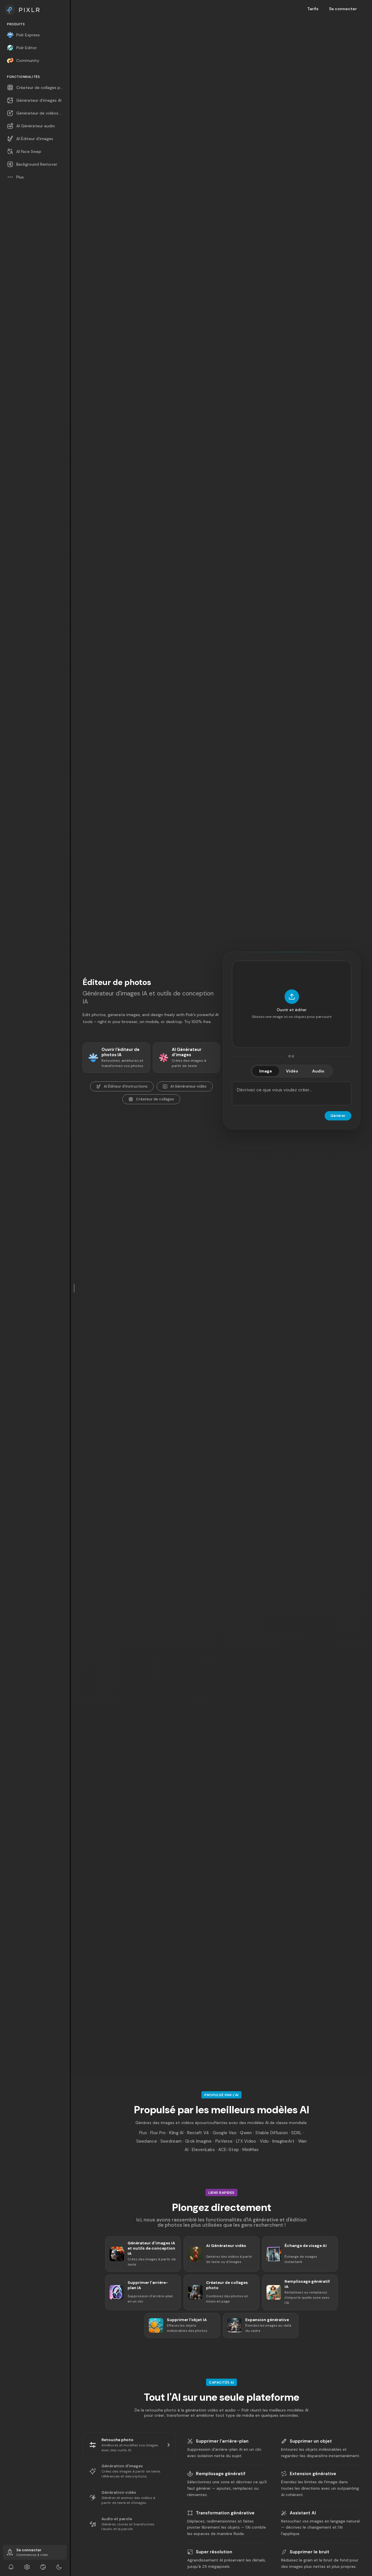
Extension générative (313, 2474)
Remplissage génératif (221, 2474)
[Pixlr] (35, 10)
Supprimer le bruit (310, 2552)
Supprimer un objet (311, 2441)
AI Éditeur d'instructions (126, 1086)
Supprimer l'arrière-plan (222, 2441)
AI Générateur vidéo (188, 1086)
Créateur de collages (155, 1099)
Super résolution (214, 2552)
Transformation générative (225, 2513)
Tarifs (313, 9)
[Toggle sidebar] (74, 1288)
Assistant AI (303, 2513)
